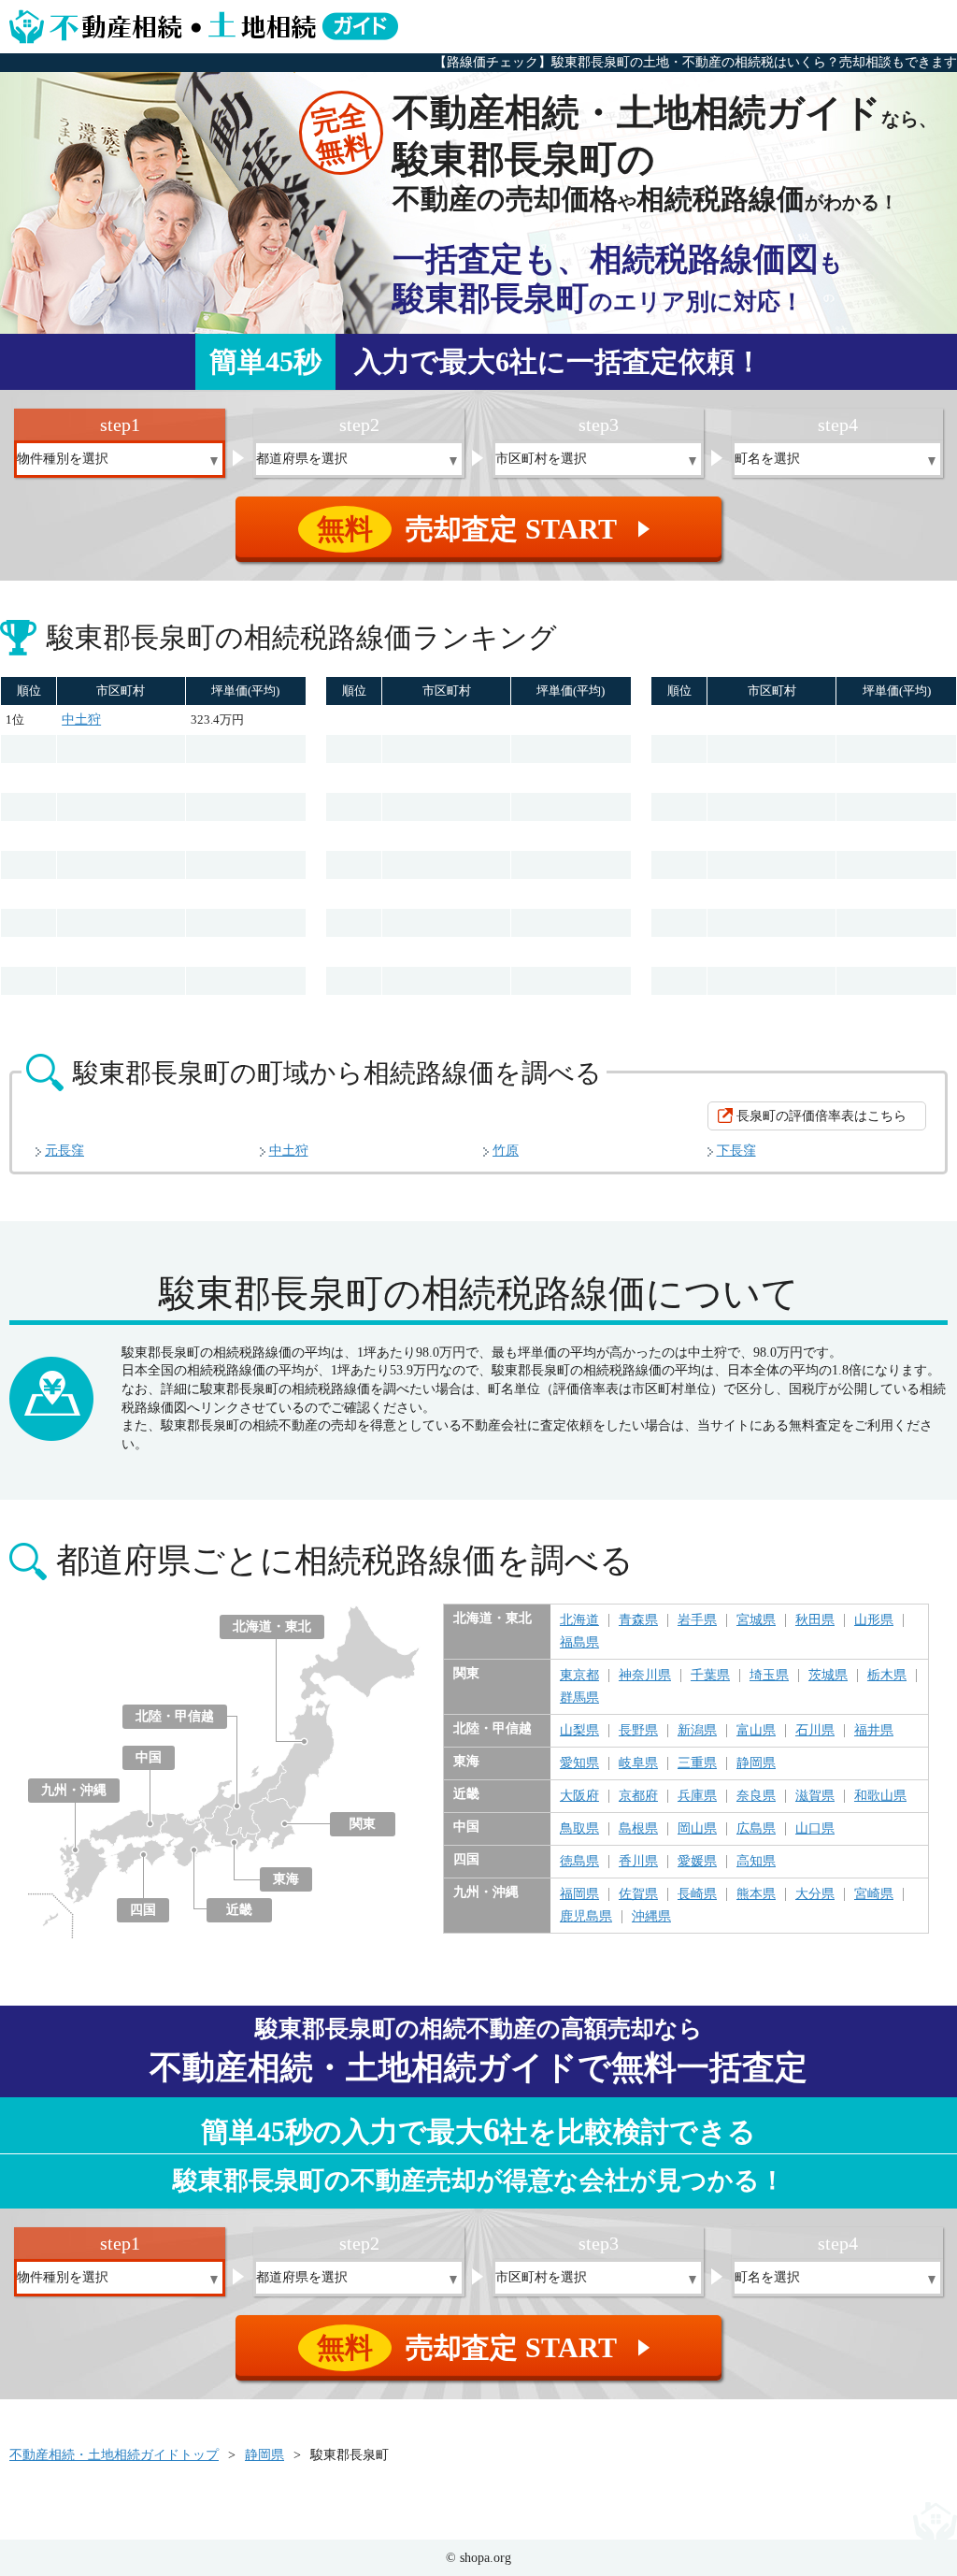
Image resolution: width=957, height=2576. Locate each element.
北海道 (579, 1620)
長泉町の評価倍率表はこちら (821, 1116)
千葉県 (710, 1676)
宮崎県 (874, 1894)
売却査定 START (486, 529)
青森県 (638, 1620)
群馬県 (579, 1698)
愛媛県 (697, 1862)
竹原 (506, 1151)
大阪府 (579, 1796)
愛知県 (579, 1763)
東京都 (579, 1676)
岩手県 (697, 1620)
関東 (363, 1824)
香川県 (638, 1862)
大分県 (815, 1894)
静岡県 (756, 1763)
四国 (143, 1910)
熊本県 (756, 1894)
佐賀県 (638, 1894)
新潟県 (697, 1731)
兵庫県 (697, 1796)
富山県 (756, 1731)
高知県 (756, 1862)
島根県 (638, 1829)
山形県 (874, 1620)
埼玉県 (769, 1676)
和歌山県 (880, 1796)
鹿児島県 (586, 1917)
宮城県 (756, 1620)
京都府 (638, 1796)
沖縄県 (651, 1917)
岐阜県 (638, 1763)
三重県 (697, 1763)
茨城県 (828, 1676)
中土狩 (81, 720)
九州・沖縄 (74, 1790)
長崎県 (697, 1894)
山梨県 (579, 1731)
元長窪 (64, 1151)
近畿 (239, 1910)
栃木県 (887, 1676)
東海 (286, 1879)
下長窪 (736, 1151)
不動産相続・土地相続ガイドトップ (114, 2455)
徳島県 (579, 1862)
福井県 (874, 1731)
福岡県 (579, 1894)
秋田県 (815, 1620)
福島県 (579, 1643)
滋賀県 (815, 1796)
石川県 (815, 1731)
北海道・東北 (272, 1626)
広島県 (756, 1829)
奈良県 (756, 1796)
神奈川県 (645, 1676)
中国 (149, 1757)
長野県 (638, 1731)
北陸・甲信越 (175, 1716)
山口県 (815, 1829)
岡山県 (697, 1829)
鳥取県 (579, 1829)
